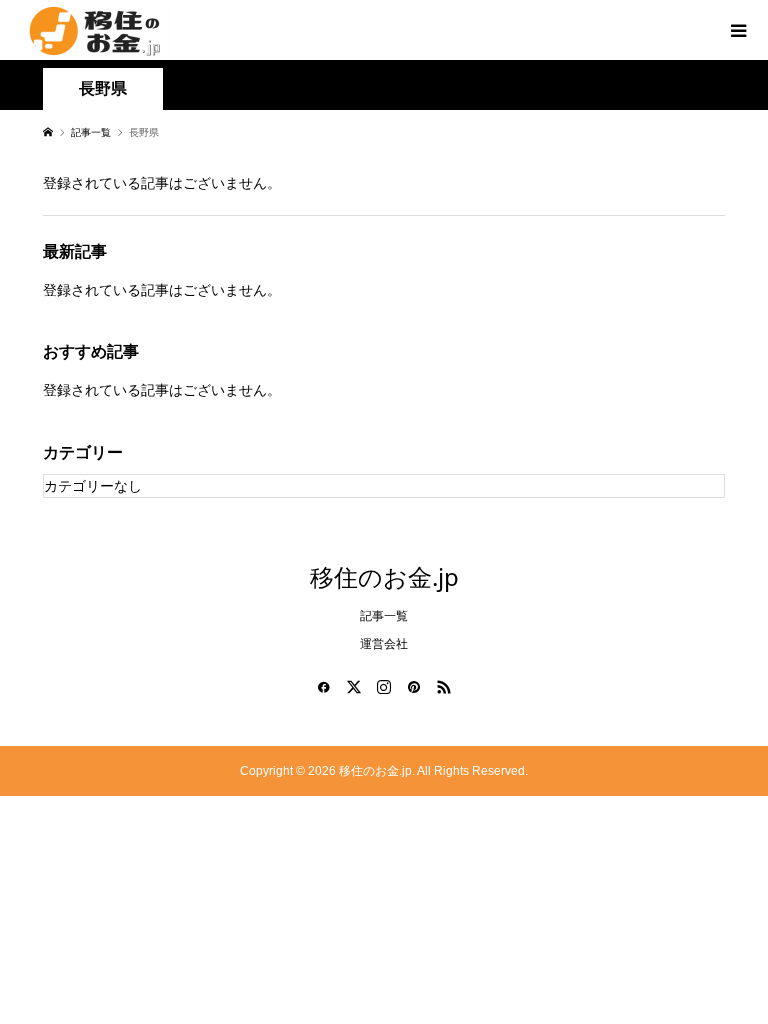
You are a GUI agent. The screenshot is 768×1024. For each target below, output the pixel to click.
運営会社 (384, 644)
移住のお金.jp (384, 576)
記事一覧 (384, 616)
